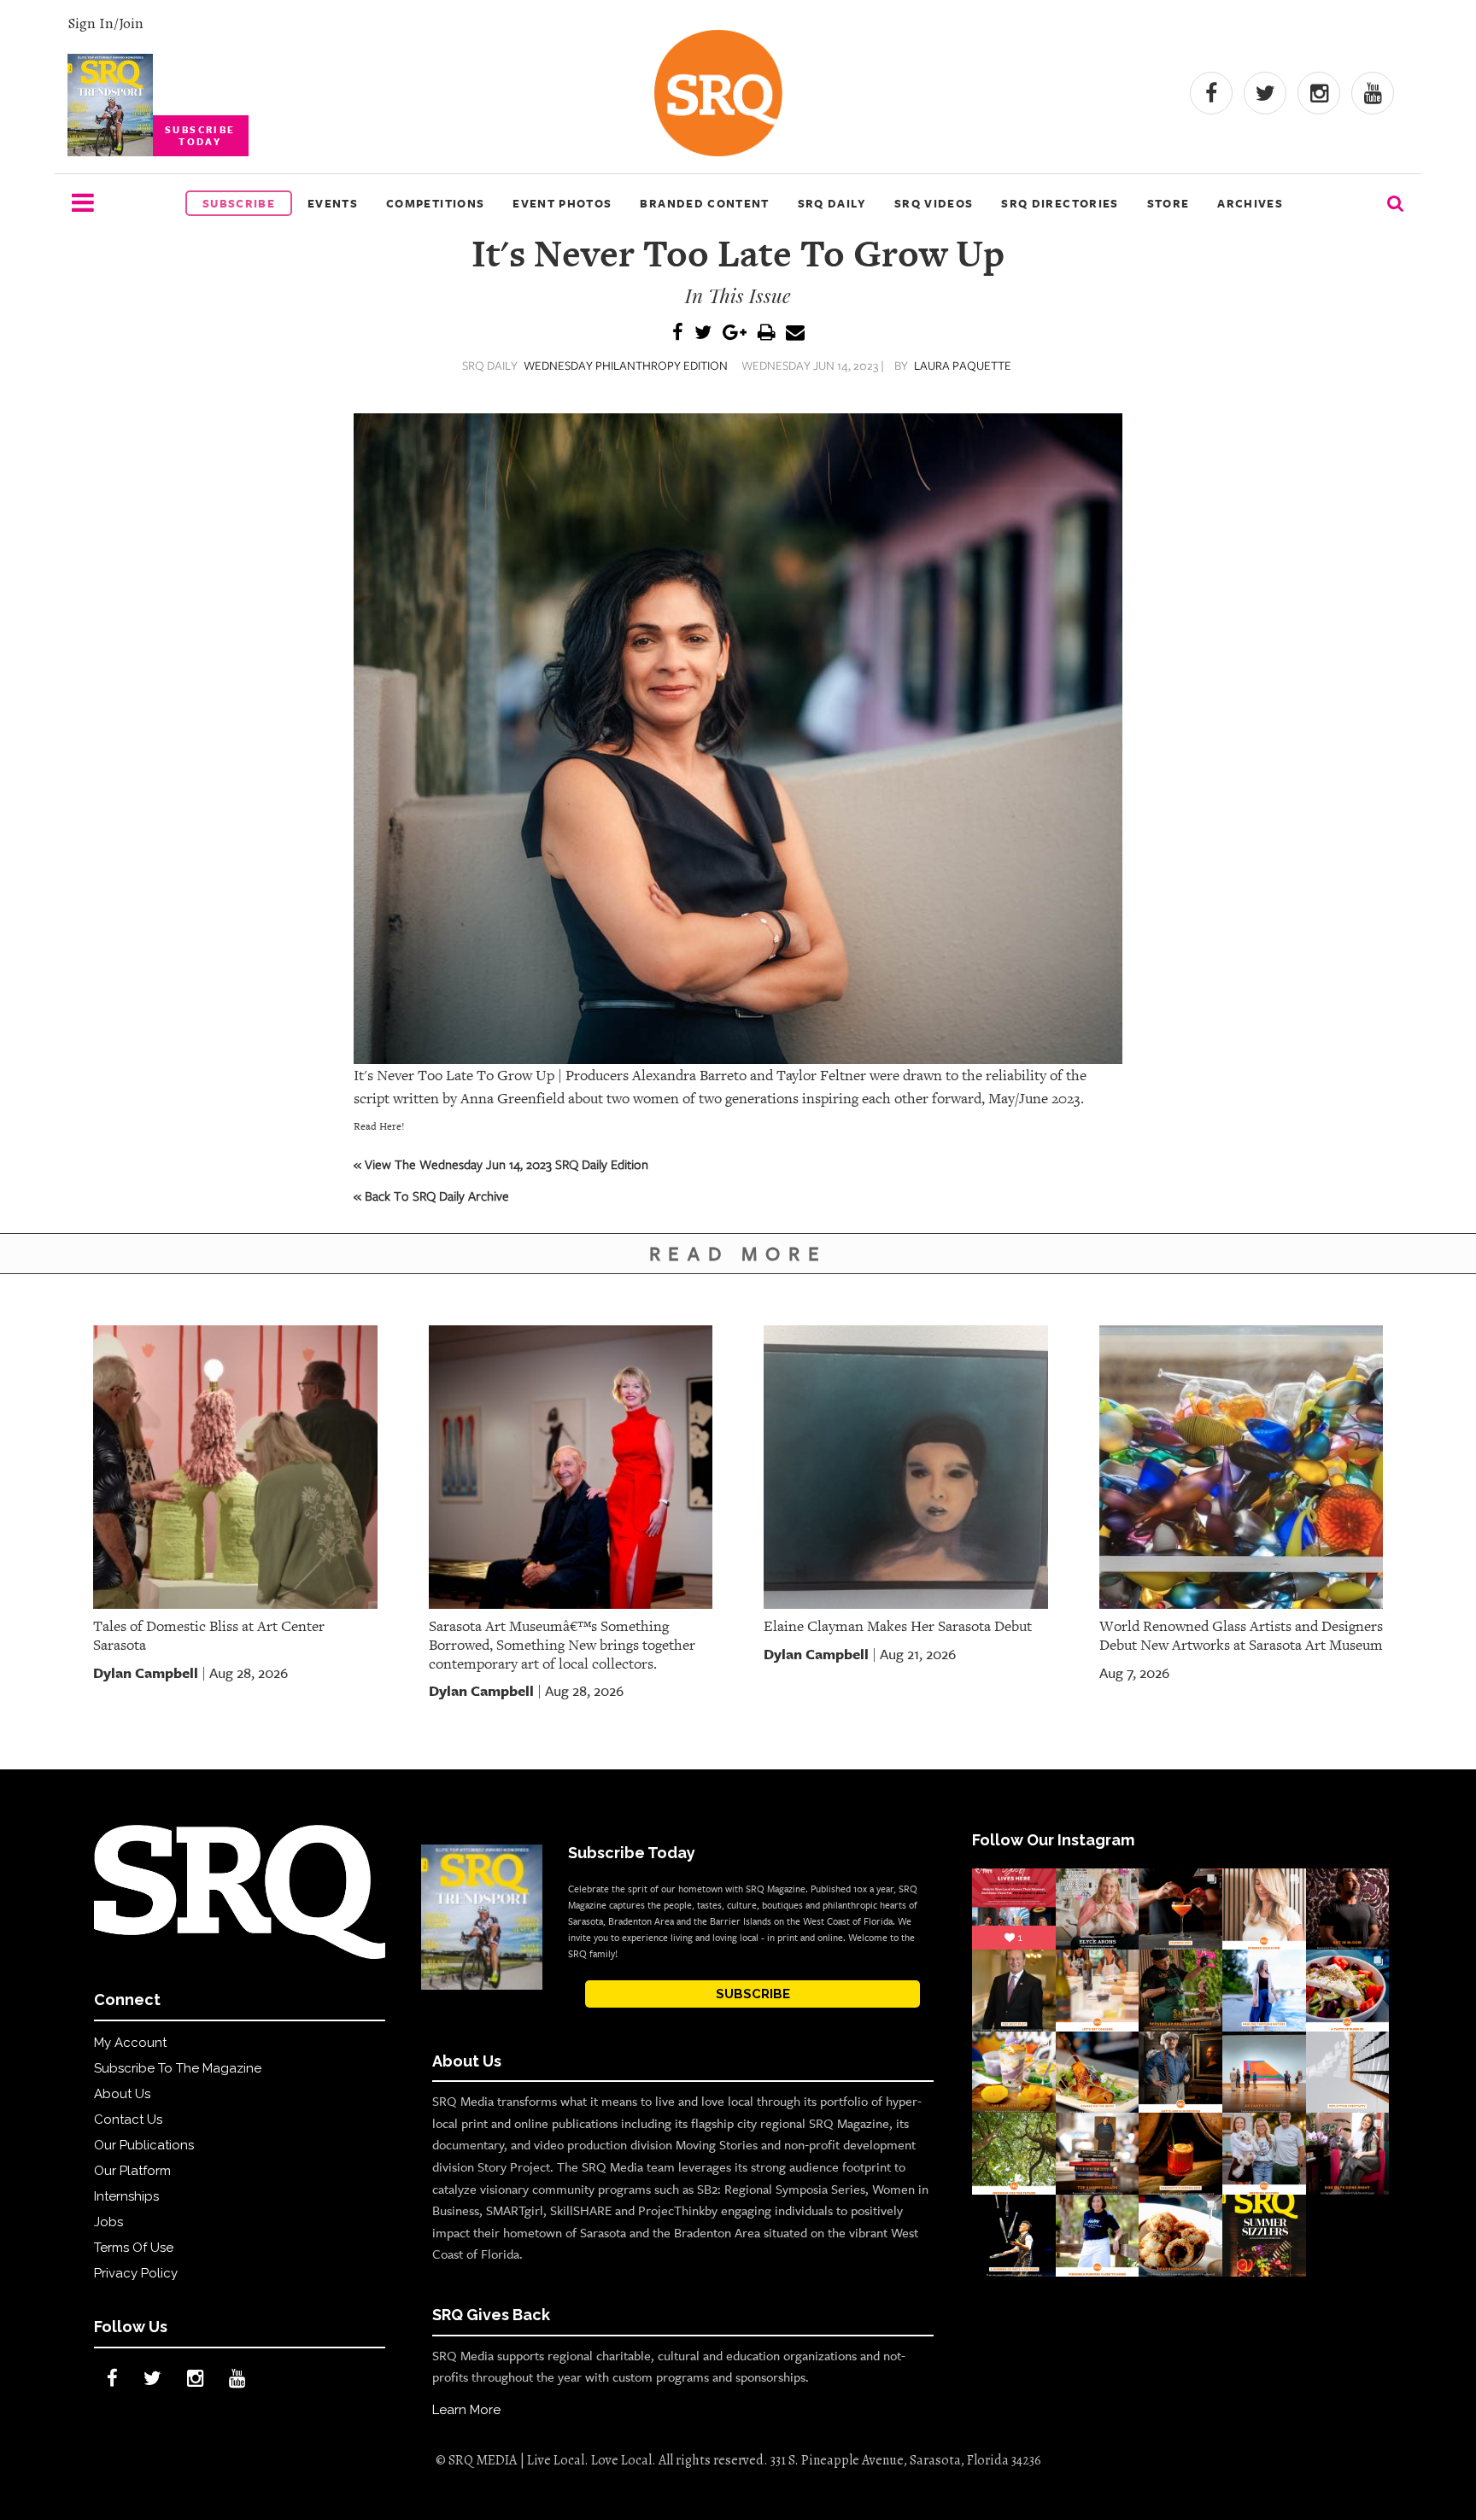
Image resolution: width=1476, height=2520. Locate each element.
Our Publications (144, 2145)
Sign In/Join (105, 23)
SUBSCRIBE (753, 1994)
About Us (122, 2094)
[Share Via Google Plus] (735, 333)
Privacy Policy (136, 2273)
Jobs (108, 2222)
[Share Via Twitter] (703, 333)
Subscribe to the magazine (178, 2068)
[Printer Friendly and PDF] (766, 333)
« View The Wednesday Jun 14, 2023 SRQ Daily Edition (501, 1164)
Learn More (466, 2410)
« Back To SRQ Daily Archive (431, 1196)
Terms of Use (134, 2248)
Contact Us (128, 2119)
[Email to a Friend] (795, 333)
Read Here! (379, 1126)
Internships (126, 2196)
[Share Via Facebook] (678, 333)
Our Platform (132, 2171)
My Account (130, 2043)
